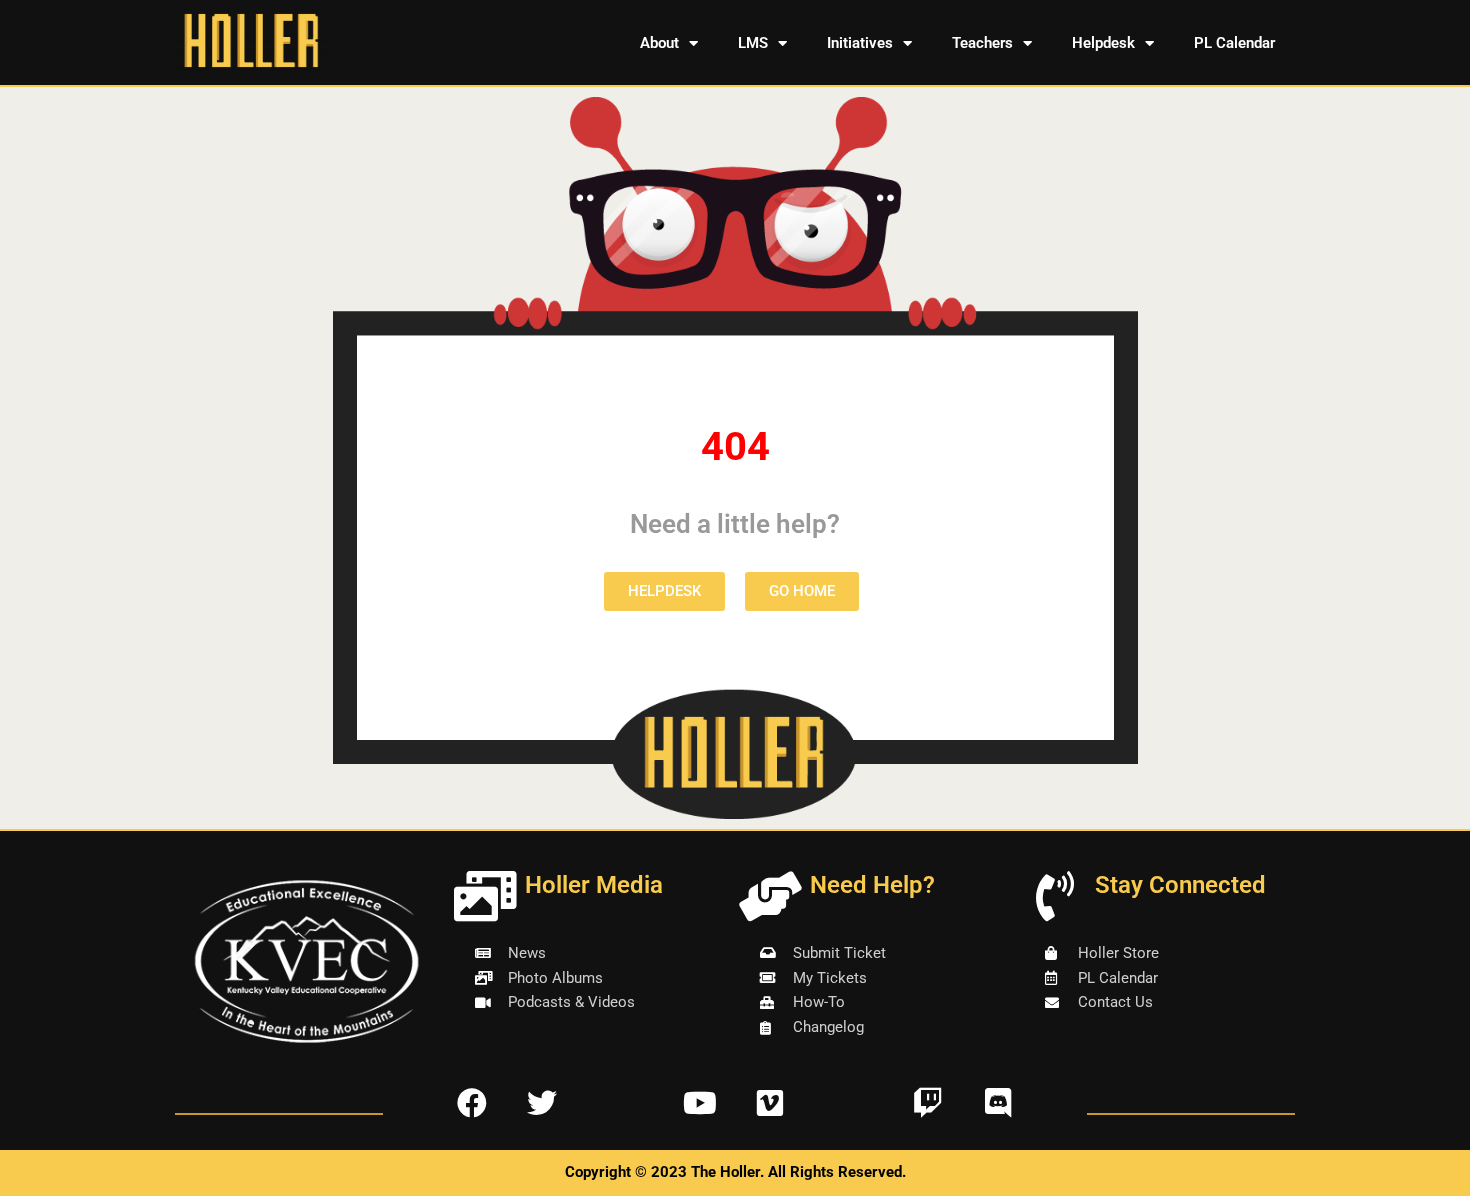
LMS (753, 43)
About (659, 43)
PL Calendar (1234, 43)
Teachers (982, 43)
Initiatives (860, 43)
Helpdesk (1103, 43)
